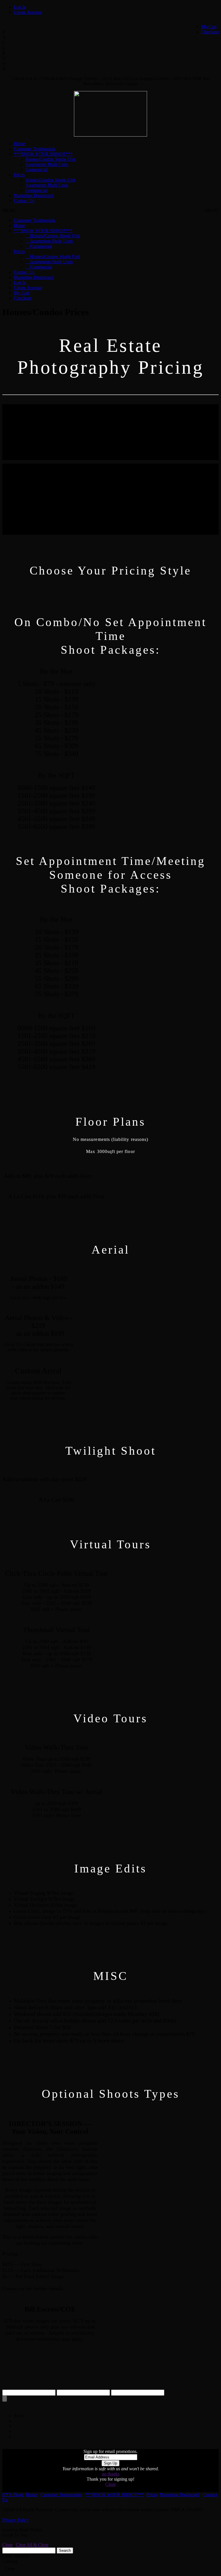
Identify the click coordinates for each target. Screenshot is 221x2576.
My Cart (209, 27)
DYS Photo (13, 2495)
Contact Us (24, 201)
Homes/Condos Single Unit (50, 159)
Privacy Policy (16, 2520)
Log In (20, 7)
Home (19, 144)
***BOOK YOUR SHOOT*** (43, 154)
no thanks (111, 2474)
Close (110, 2484)
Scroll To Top (15, 2535)
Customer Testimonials (35, 149)
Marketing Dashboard (34, 195)
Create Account (28, 12)
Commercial (36, 170)
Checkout (210, 32)
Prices (19, 175)
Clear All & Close (32, 2545)
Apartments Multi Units (47, 164)
